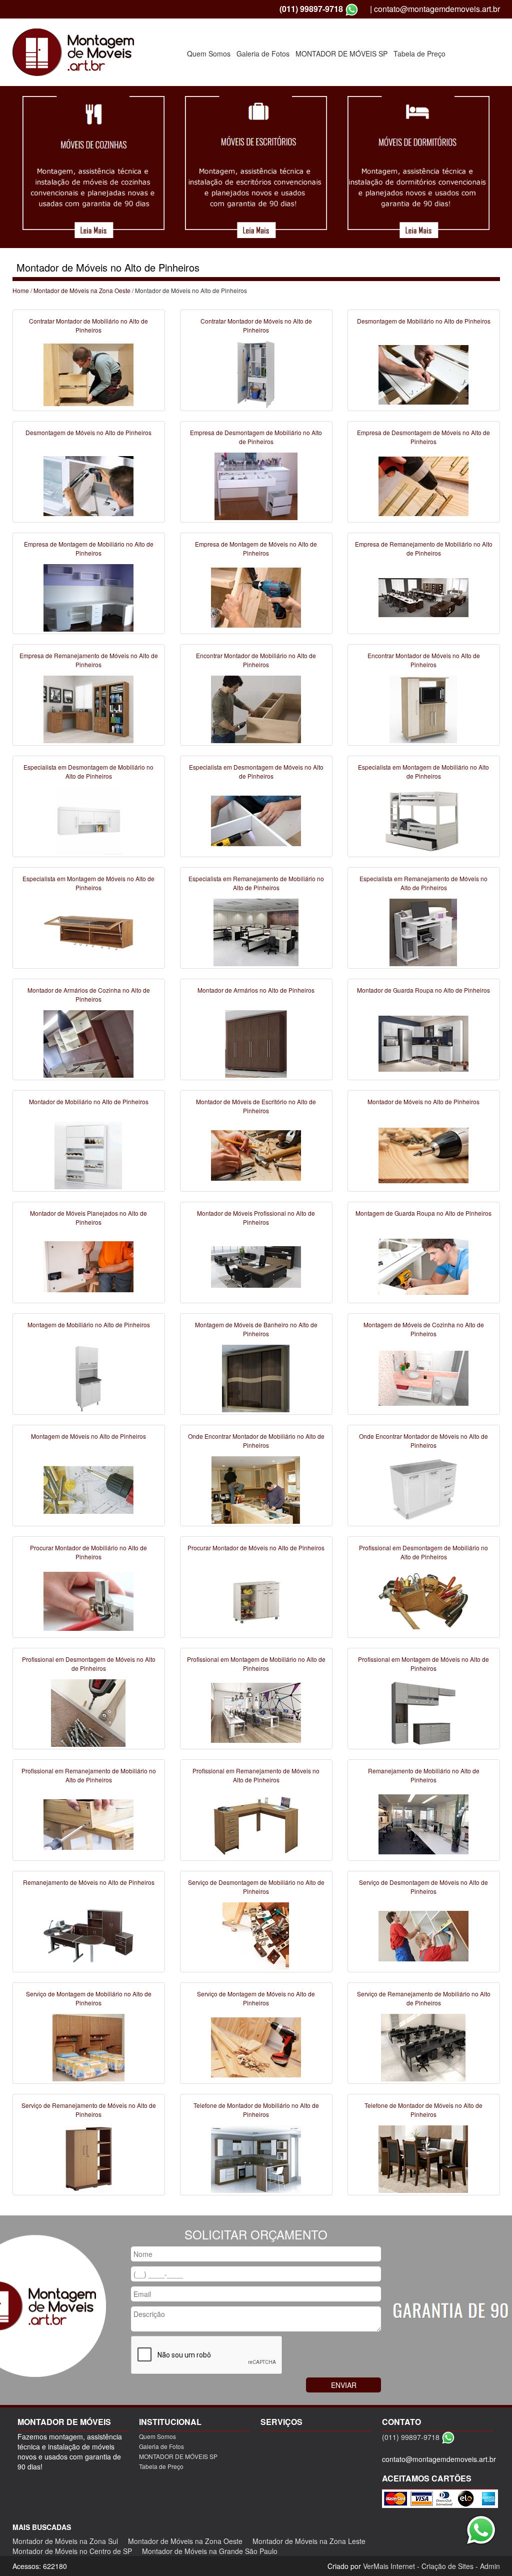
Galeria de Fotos (263, 54)
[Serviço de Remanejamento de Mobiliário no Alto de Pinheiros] (423, 2047)
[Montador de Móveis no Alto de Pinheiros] (423, 1155)
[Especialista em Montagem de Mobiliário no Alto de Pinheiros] (423, 820)
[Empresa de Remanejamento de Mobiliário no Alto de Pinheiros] (423, 597)
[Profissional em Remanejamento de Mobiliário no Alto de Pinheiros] (88, 1824)
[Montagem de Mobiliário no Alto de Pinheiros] (88, 1378)
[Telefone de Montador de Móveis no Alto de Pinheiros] (423, 2158)
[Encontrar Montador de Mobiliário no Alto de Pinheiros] (256, 709)
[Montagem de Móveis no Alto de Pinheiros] (88, 1489)
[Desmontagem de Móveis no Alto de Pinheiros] (88, 486)
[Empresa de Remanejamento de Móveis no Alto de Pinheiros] (88, 709)
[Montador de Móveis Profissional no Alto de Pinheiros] (256, 1266)
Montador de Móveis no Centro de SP (72, 2551)
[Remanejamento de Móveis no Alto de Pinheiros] (88, 1935)
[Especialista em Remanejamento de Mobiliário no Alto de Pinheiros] (256, 932)
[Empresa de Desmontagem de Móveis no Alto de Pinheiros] (423, 486)
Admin (490, 2566)
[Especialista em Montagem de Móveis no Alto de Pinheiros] (88, 932)
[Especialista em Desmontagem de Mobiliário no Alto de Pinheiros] (88, 820)
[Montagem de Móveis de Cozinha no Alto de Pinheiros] (423, 1378)
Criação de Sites (447, 2566)
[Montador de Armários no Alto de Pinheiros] (256, 1043)
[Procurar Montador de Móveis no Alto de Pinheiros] (256, 1601)
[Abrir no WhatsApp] (352, 9)
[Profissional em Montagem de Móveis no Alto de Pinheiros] (423, 1712)
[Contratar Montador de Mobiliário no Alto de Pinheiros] (88, 374)
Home (21, 290)
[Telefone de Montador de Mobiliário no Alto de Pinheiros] (256, 2158)
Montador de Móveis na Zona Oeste (82, 290)
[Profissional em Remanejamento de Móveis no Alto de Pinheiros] (256, 1824)
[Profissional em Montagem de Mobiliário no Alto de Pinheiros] (256, 1712)
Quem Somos (209, 54)
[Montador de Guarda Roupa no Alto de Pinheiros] (423, 1043)
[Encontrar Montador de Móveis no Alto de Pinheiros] (423, 709)
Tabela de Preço (419, 54)
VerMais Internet (389, 2566)
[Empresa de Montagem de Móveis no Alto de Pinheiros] (256, 597)
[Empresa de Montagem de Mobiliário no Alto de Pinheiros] (88, 597)
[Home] (73, 51)
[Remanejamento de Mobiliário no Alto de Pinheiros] (423, 1824)
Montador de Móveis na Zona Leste (309, 2541)
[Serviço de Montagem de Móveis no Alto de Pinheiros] (256, 2047)
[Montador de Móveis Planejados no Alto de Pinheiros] (88, 1266)
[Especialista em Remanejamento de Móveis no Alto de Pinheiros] (423, 932)
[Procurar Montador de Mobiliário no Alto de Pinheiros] (88, 1601)
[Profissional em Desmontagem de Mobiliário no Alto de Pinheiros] (423, 1601)
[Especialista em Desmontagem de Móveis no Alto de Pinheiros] (256, 820)
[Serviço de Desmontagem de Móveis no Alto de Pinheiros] (423, 1935)
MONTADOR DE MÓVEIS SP (341, 54)
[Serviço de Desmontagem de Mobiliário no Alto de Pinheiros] (256, 1935)
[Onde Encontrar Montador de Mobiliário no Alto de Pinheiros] (256, 1489)
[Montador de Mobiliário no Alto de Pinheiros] (88, 1155)
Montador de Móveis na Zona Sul (65, 2541)
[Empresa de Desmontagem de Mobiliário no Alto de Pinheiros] (256, 486)
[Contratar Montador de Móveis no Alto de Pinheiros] (256, 374)
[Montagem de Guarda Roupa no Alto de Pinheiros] (423, 1266)
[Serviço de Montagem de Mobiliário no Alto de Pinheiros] (88, 2047)
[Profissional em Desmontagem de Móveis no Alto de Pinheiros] (88, 1712)
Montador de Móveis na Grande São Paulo (210, 2551)
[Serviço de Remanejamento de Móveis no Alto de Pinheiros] (88, 2158)
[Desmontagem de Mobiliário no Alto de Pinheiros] (423, 374)
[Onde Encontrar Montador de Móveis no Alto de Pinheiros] (423, 1489)
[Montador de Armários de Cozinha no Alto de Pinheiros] (88, 1043)
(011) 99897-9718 (311, 9)
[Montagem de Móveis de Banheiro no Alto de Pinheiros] (256, 1378)
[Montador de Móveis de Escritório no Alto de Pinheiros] (256, 1155)
